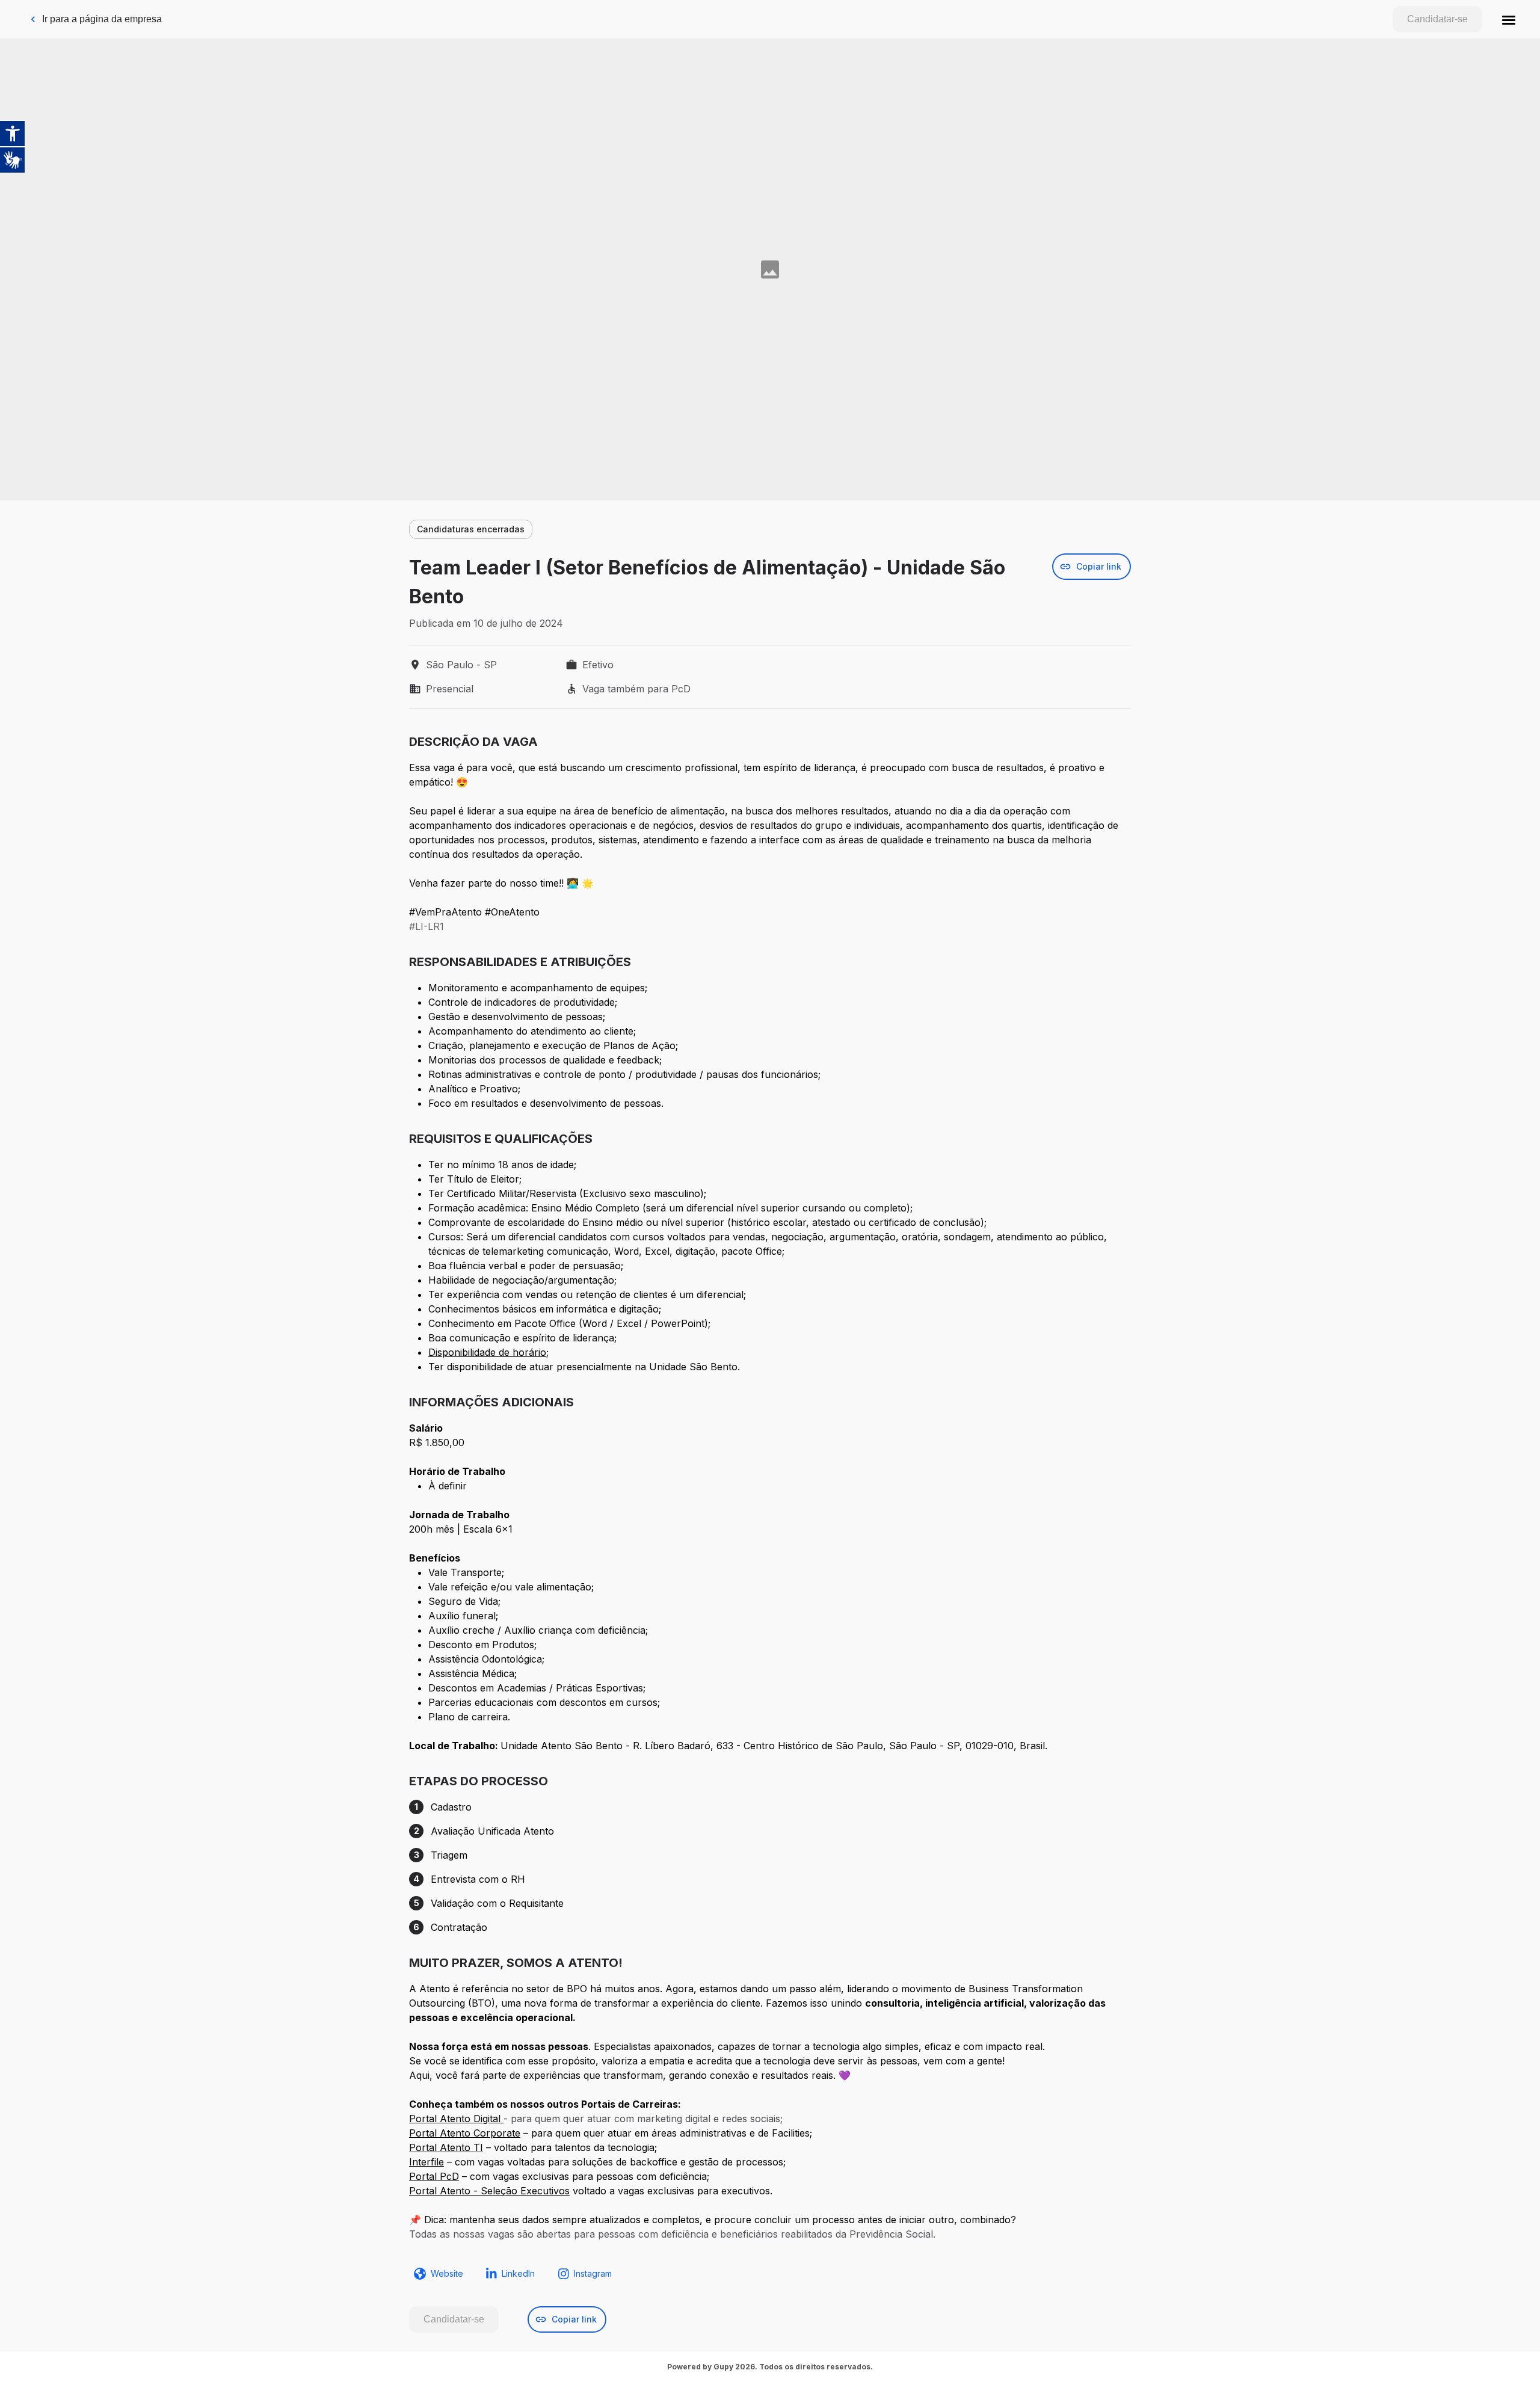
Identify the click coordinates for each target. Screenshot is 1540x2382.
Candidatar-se (1437, 19)
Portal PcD (434, 2176)
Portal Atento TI (446, 2147)
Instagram (593, 2273)
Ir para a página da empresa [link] (102, 19)
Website (447, 2273)
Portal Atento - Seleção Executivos (489, 2191)
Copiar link (1099, 566)
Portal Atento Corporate (465, 2133)
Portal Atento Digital (456, 2119)
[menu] (1509, 19)
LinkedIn (518, 2273)
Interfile (427, 2162)
